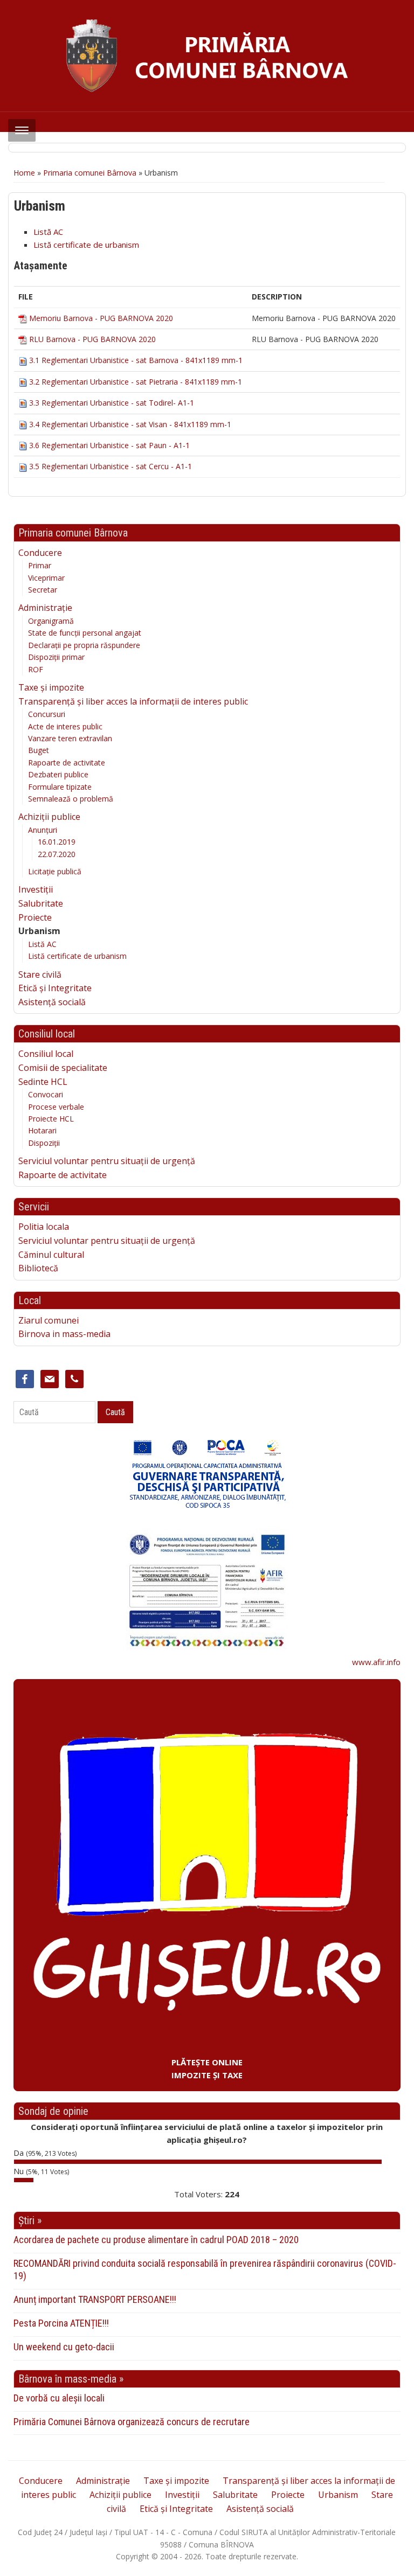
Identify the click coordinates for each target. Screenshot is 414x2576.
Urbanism (39, 931)
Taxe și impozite (51, 687)
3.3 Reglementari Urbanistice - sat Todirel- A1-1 (112, 403)
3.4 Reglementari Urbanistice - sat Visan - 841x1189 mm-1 (130, 424)
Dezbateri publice (58, 774)
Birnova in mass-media (64, 1334)
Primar (40, 565)
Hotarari (42, 1130)
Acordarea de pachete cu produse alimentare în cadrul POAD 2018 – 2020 (156, 2240)
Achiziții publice (49, 817)
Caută (115, 1412)
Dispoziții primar (56, 657)
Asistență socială (52, 1002)
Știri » (30, 2220)
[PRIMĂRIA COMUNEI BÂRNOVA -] (207, 55)
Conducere (40, 553)
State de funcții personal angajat (85, 633)
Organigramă (51, 621)
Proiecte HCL (51, 1119)
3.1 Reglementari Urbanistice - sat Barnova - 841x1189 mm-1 (136, 360)
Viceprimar (46, 578)
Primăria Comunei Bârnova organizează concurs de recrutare (132, 2422)
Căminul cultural (51, 1255)
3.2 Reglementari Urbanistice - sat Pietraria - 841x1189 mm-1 (136, 382)
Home (24, 173)
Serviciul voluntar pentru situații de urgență (107, 1161)
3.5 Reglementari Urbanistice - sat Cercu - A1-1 (111, 466)
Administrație (45, 608)
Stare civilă (40, 974)
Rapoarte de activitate (67, 763)
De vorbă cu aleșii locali (59, 2398)
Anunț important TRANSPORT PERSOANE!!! (95, 2299)
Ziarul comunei (49, 1320)
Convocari (46, 1094)
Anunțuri (43, 830)
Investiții (36, 889)
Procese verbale (56, 1107)
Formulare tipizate (60, 787)
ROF (36, 669)
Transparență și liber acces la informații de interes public (133, 701)
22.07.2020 (57, 854)
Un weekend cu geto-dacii (64, 2347)
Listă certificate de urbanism (77, 956)
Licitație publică (55, 871)
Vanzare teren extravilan (70, 738)
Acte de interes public (65, 726)
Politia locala (44, 1227)
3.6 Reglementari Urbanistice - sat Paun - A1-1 (109, 445)
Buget (39, 750)
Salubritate (41, 903)
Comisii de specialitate (63, 1068)
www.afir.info (376, 1662)
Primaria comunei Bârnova (90, 173)
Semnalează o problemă (71, 799)
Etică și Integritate (55, 988)
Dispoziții (44, 1143)
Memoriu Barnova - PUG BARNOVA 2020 (101, 318)
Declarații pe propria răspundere (84, 645)
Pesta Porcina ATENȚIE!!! (61, 2323)
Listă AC (42, 944)
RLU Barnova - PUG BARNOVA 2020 (92, 339)
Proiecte (35, 917)
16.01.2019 (57, 842)
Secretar (43, 590)
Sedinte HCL (43, 1082)
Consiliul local (46, 1054)
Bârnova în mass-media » (71, 2379)
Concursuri (47, 714)
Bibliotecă (38, 1268)
